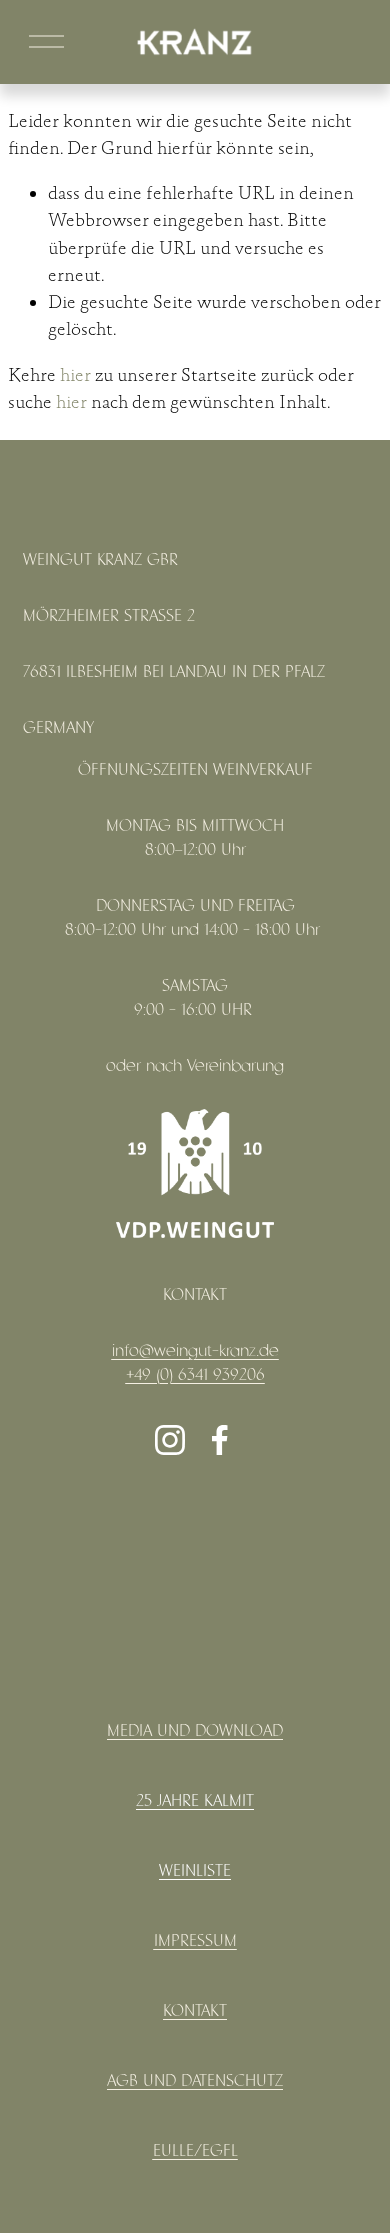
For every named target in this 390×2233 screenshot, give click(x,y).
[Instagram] (170, 1440)
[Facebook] (220, 1440)
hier (75, 375)
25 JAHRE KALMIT (195, 1801)
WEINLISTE (195, 1871)
